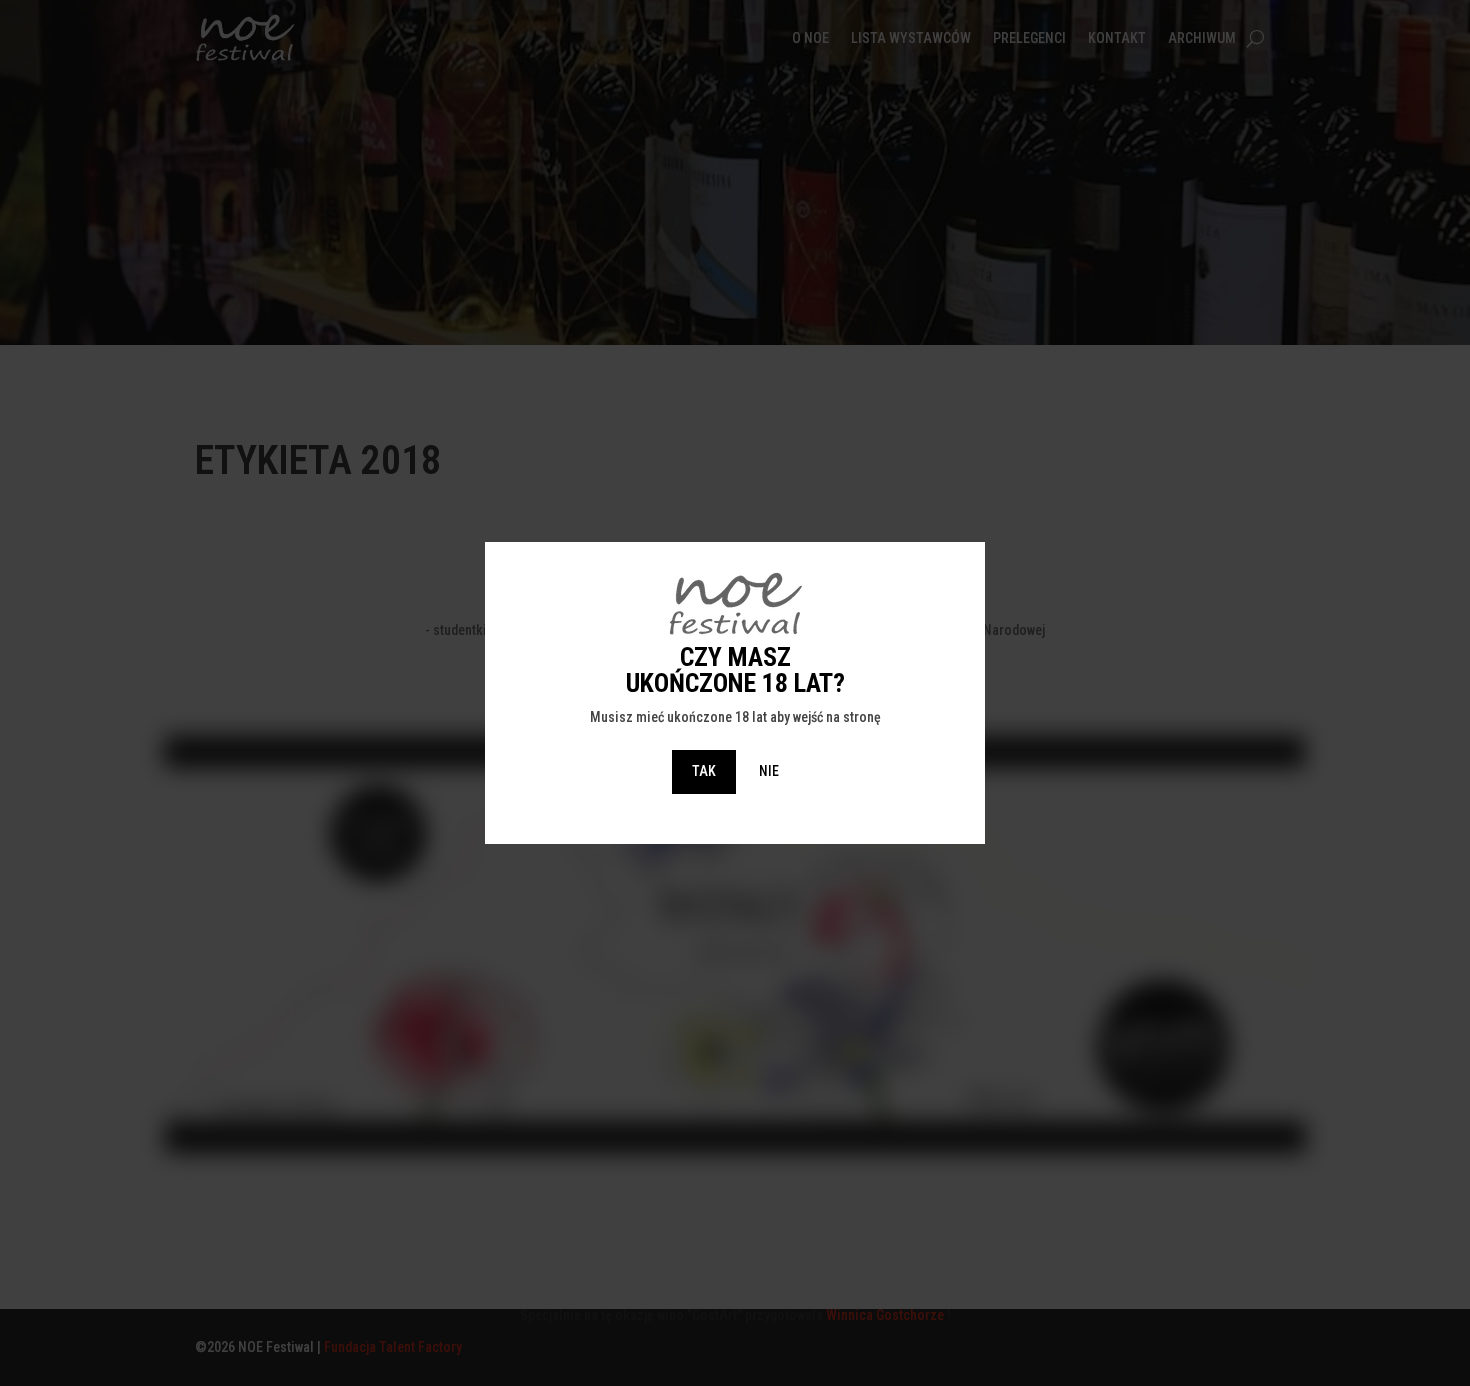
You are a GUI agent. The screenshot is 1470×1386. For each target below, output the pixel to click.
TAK (704, 771)
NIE (769, 771)
